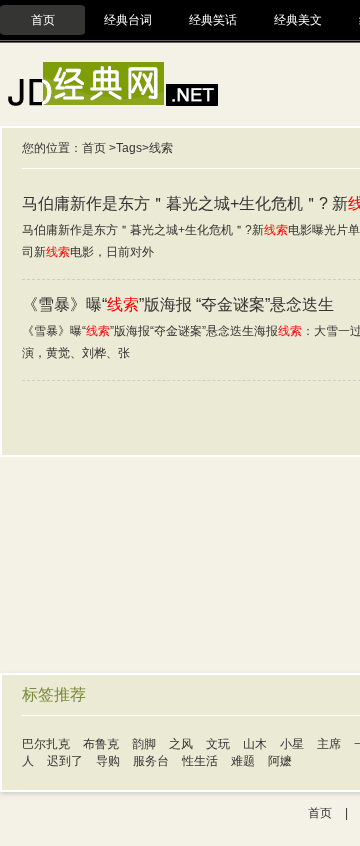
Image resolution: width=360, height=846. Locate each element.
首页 (43, 20)
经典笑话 (213, 20)
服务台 (151, 761)
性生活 (200, 761)
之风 (181, 744)
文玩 (218, 744)
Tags (129, 148)
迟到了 (65, 761)
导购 (108, 761)
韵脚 (144, 744)
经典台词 (128, 20)
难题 (243, 761)
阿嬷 (280, 761)
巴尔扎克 (46, 744)
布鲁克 (101, 744)
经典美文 (298, 20)
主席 (329, 744)
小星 (292, 744)
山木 (255, 744)
